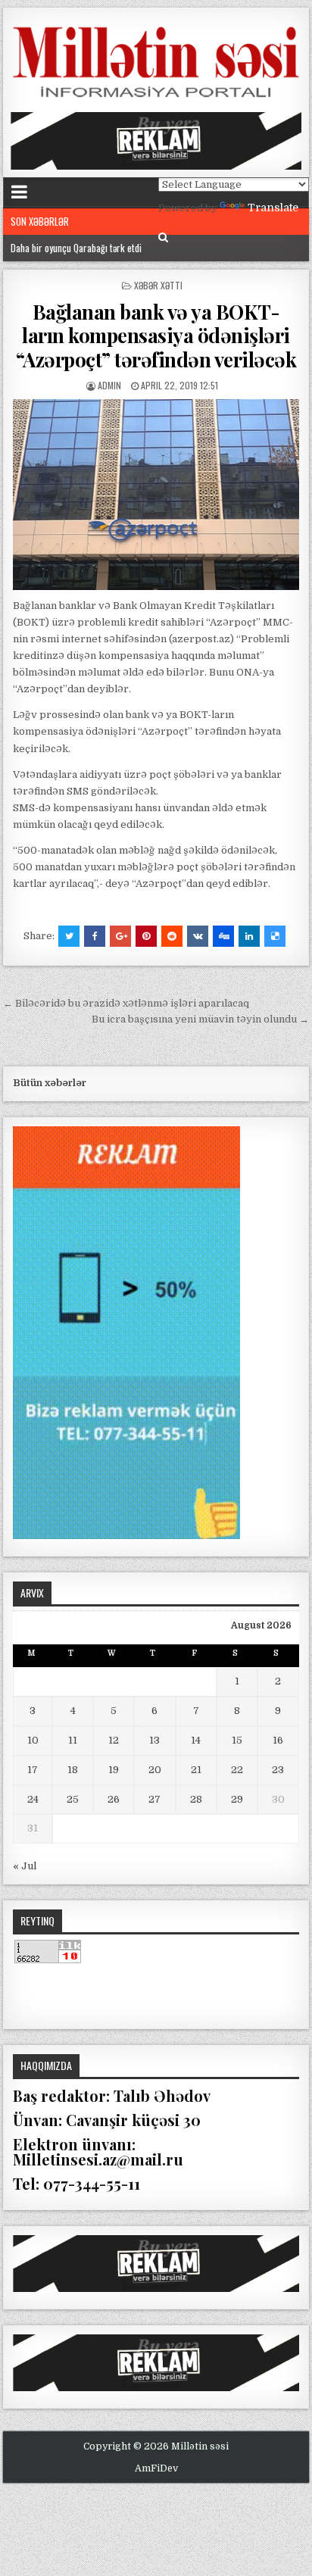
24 (33, 1799)
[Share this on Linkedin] (249, 936)
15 (237, 1740)
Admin (109, 385)
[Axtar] (163, 237)
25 (73, 1799)
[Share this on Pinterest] (146, 936)
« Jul (25, 1866)
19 (114, 1770)
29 (237, 1799)
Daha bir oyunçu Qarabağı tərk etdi (76, 248)
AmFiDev (156, 2468)
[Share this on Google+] (120, 936)
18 (73, 1770)
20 (155, 1770)
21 (196, 1770)
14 (196, 1740)
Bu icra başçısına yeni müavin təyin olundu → (200, 1019)
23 (278, 1770)
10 (33, 1740)
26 (114, 1799)
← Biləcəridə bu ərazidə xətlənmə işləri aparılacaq (126, 1003)
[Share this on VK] (198, 936)
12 (114, 1740)
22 (237, 1770)
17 (33, 1770)
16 (278, 1740)
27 (154, 1799)
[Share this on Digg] (223, 936)
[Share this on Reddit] (172, 936)
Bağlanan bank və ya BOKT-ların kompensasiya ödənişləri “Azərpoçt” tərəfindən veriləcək (156, 335)
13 (154, 1740)
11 (73, 1740)
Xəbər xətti (158, 285)
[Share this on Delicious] (275, 936)
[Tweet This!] (69, 936)
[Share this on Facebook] (95, 936)
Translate (273, 208)
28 (196, 1799)
